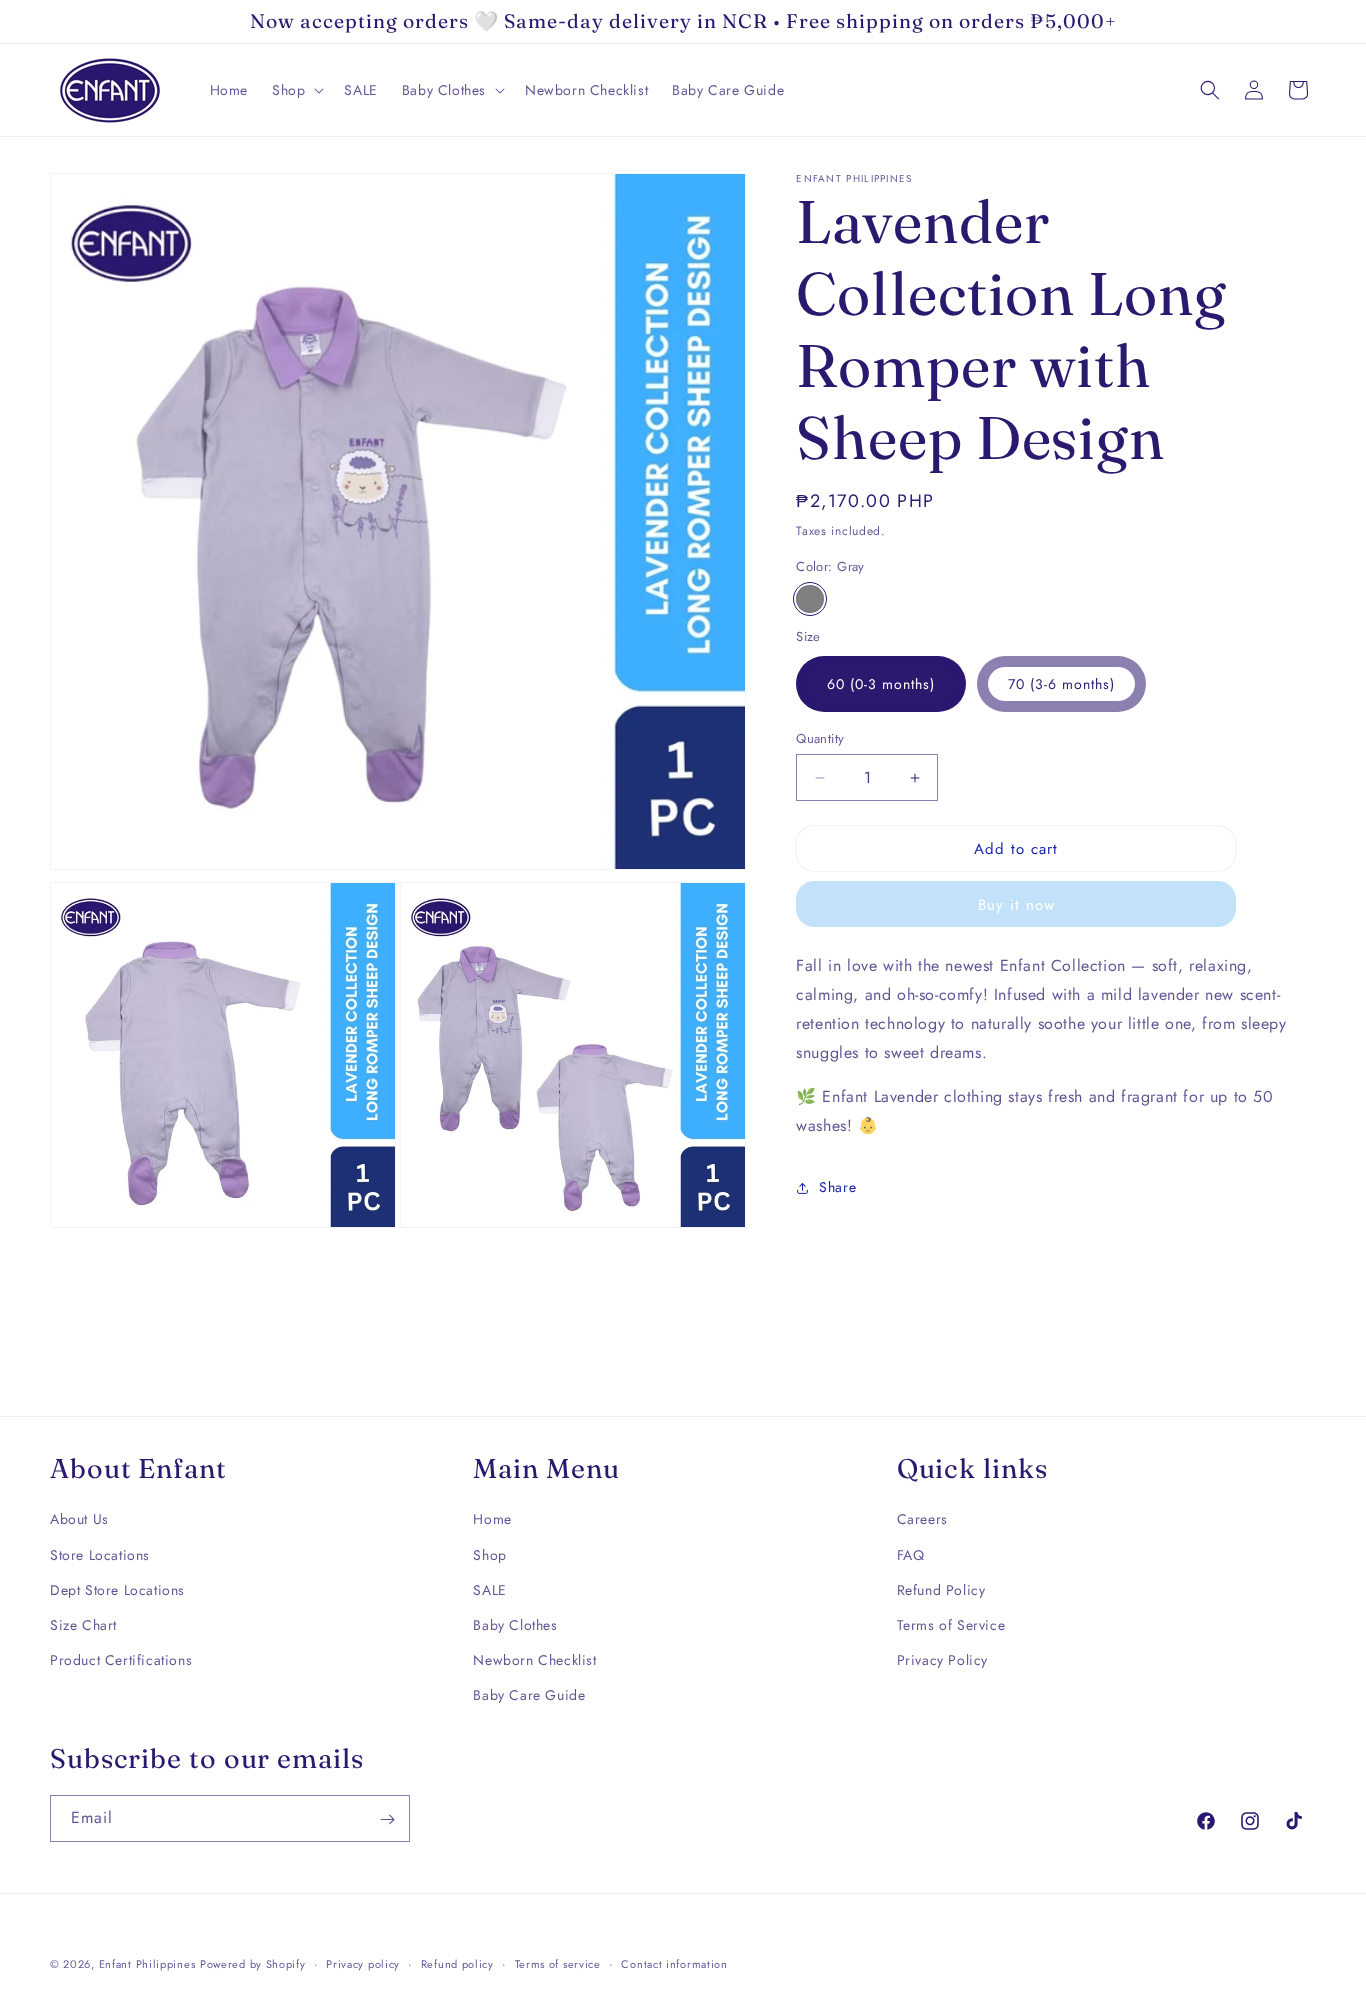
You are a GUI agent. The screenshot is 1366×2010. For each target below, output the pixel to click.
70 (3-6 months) (1061, 684)
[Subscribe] (387, 1819)
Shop (489, 1554)
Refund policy (457, 1964)
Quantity (820, 738)
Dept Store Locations (117, 1590)
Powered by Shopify (253, 1964)
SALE (489, 1590)
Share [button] (837, 1187)
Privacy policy (363, 1964)
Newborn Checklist (534, 1660)
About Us (79, 1519)
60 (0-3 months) (881, 684)
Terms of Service (951, 1625)
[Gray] (810, 599)
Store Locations (100, 1554)
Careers (922, 1519)
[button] (296, 90)
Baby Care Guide (529, 1695)
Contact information (674, 1964)
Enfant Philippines (147, 1964)
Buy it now (1016, 905)
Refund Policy (941, 1590)
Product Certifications (121, 1660)
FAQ (911, 1554)
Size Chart (83, 1625)
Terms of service (558, 1964)
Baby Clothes (515, 1625)
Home (492, 1519)
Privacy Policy (942, 1660)
